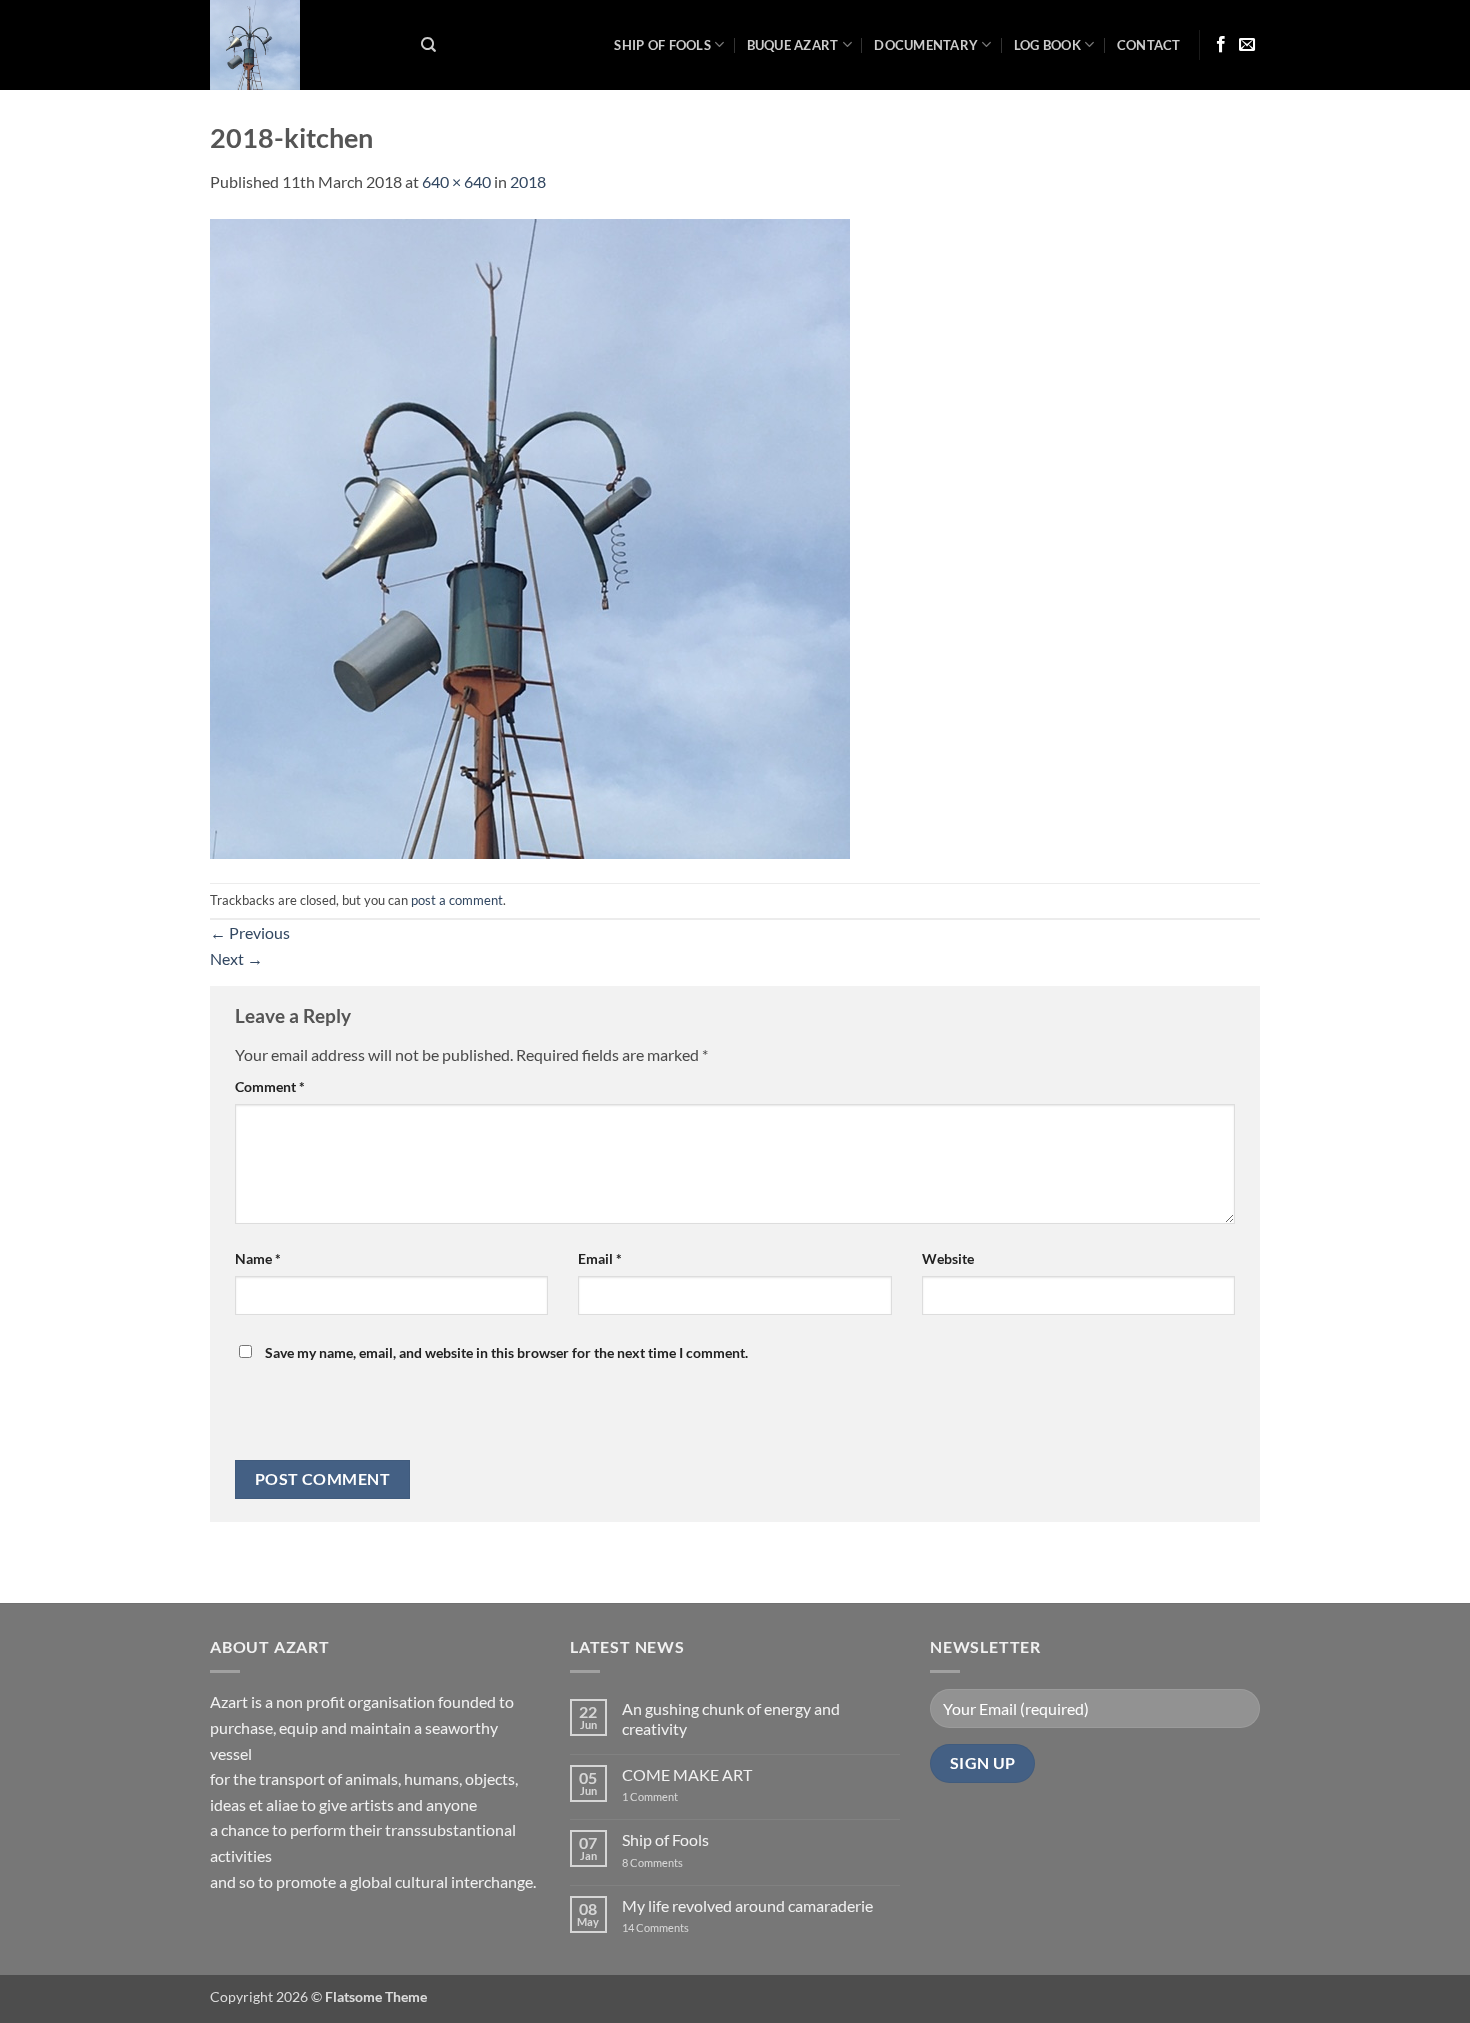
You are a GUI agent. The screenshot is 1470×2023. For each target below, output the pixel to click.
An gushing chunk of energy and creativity (731, 1718)
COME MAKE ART (687, 1774)
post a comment (457, 900)
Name (258, 1258)
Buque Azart (793, 45)
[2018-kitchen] (530, 536)
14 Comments (685, 1927)
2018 (528, 181)
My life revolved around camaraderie (747, 1905)
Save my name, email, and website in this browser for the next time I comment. (506, 1352)
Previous (250, 932)
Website (948, 1258)
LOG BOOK (1047, 45)
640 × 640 (456, 181)
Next (236, 958)
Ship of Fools (662, 45)
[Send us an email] (1247, 45)
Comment (270, 1086)
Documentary (926, 45)
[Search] (428, 45)
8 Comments (665, 1862)
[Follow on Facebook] (1221, 45)
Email (600, 1258)
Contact (1149, 45)
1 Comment (666, 1796)
